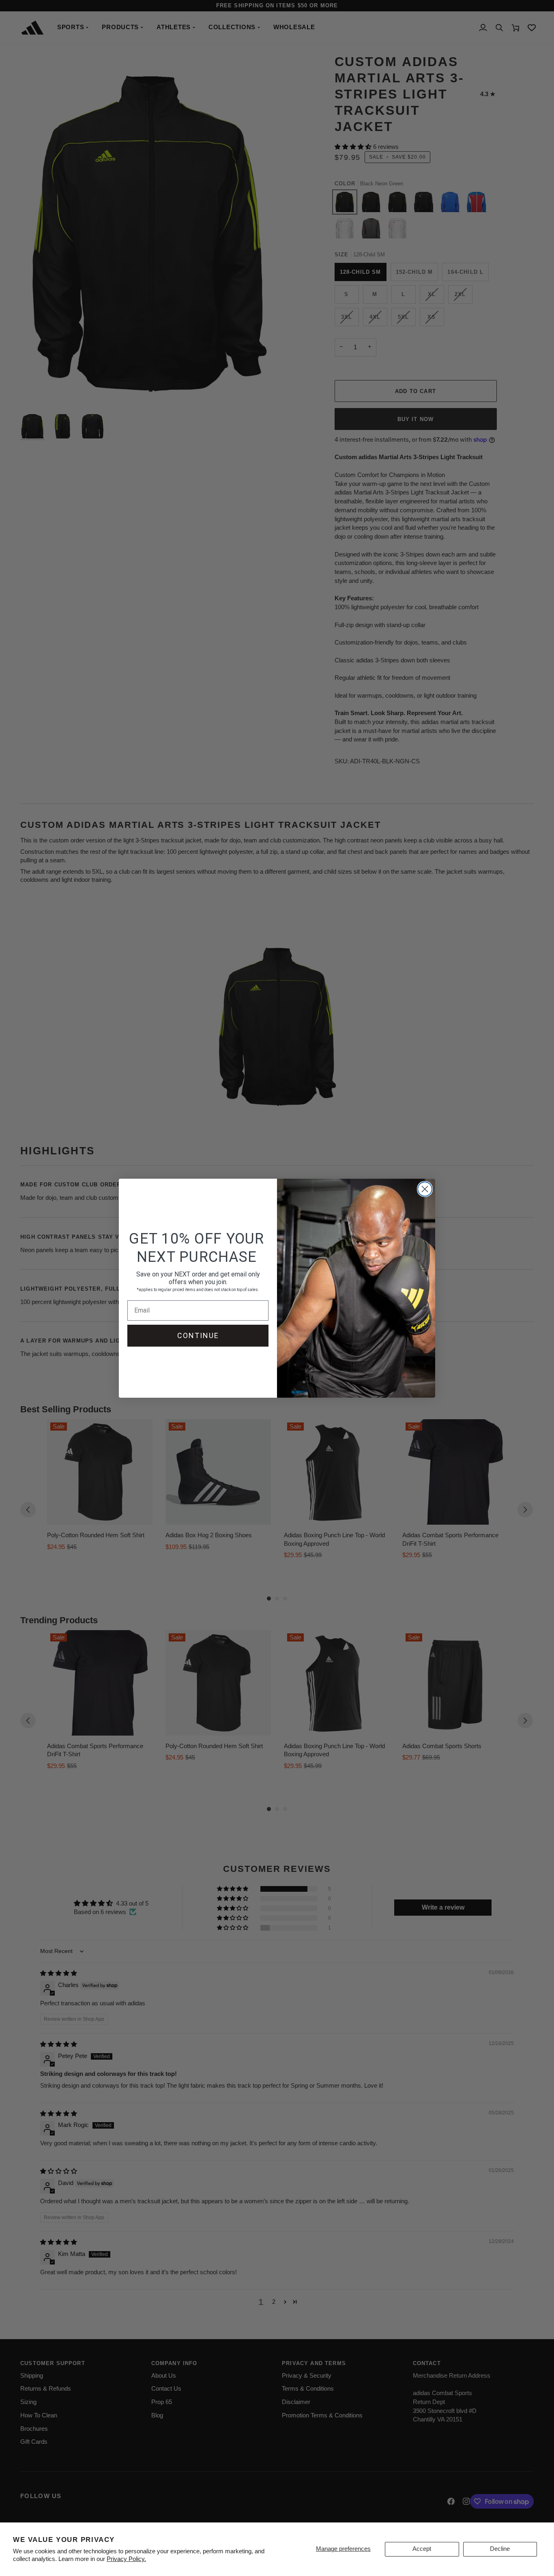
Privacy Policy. (126, 2559)
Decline (500, 2549)
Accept (422, 2549)
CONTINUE (198, 1335)
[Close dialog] (425, 1189)
